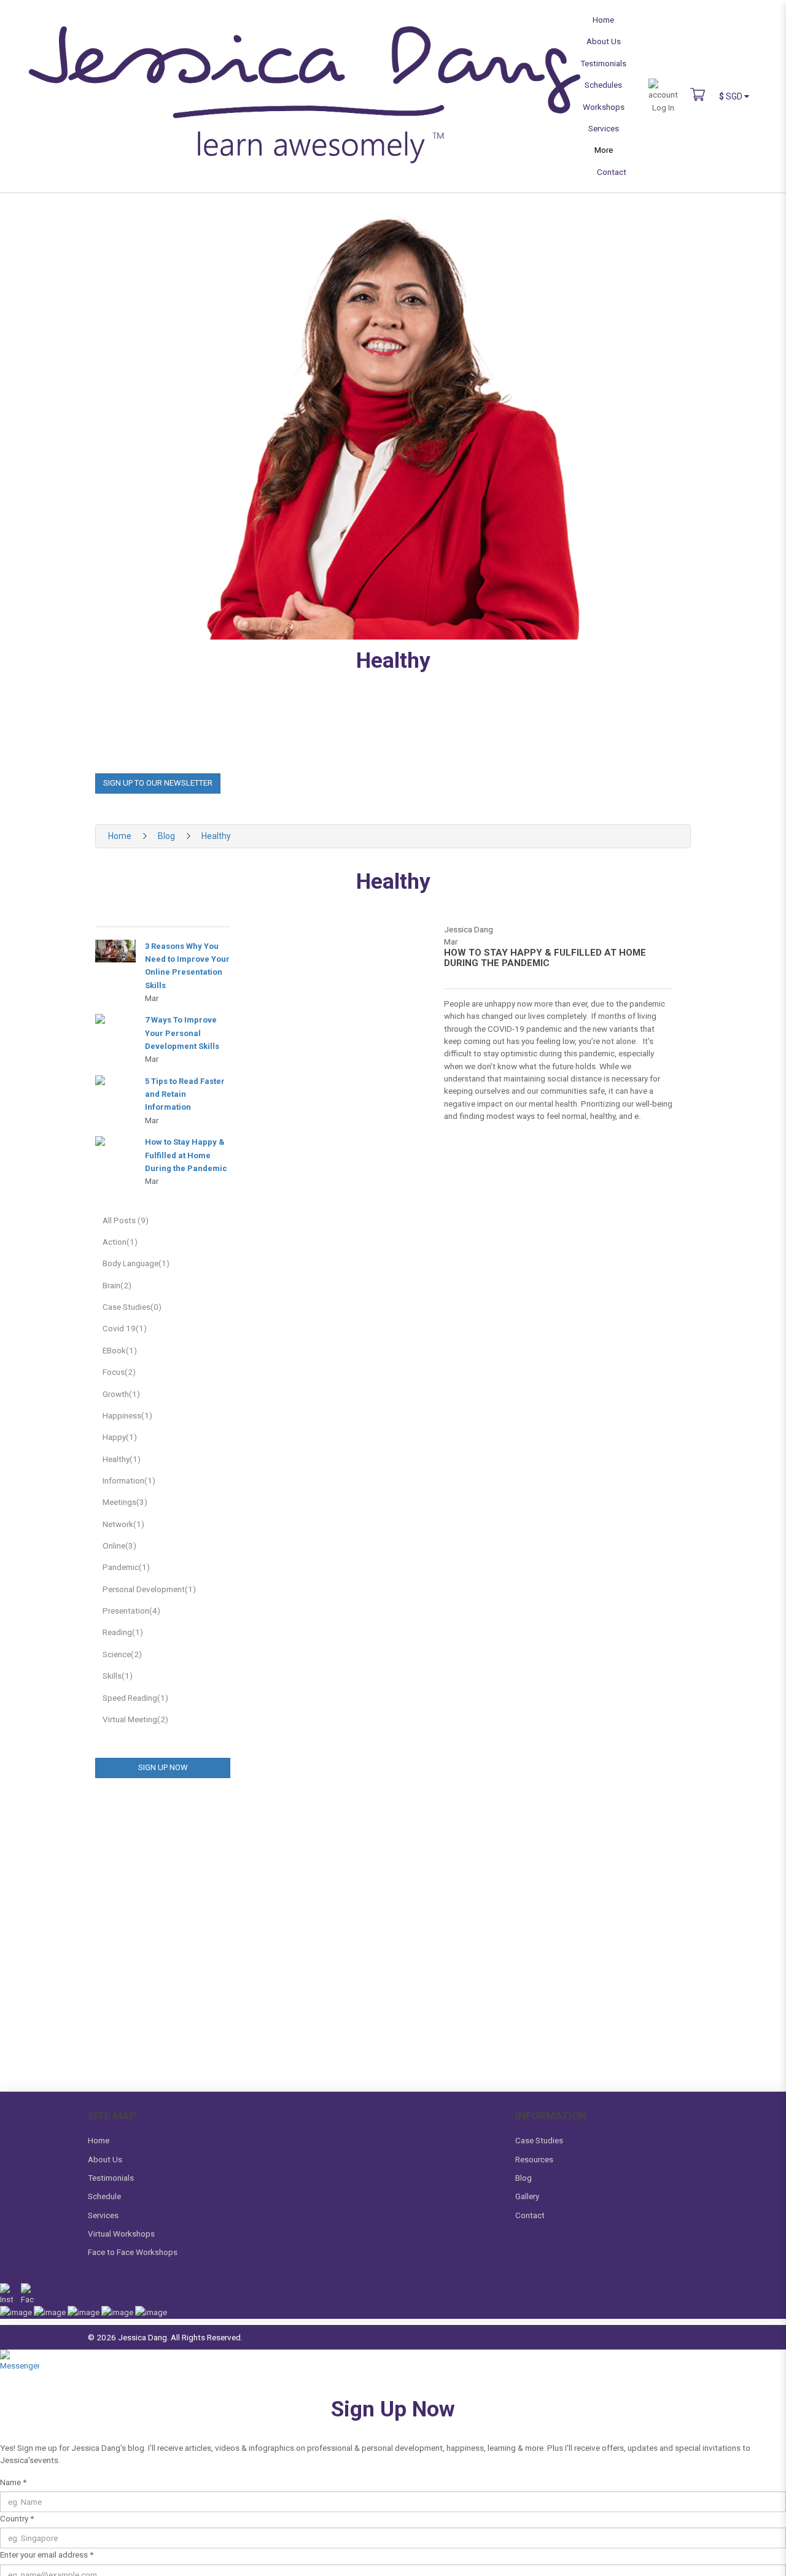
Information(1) (129, 1480)
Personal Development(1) (149, 1589)
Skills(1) (118, 1676)
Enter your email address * (47, 2555)
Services (103, 2215)
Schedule (104, 2196)
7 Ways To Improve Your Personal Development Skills (182, 1033)
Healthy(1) (122, 1459)
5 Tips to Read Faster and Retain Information (185, 1094)
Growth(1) (121, 1394)
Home (120, 836)
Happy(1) (120, 1437)
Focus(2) (119, 1372)
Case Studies (539, 2140)
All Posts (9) (126, 1220)
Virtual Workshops (121, 2234)
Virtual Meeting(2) (135, 1719)
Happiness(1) (127, 1415)
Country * (17, 2518)
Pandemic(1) (126, 1567)
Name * (13, 2482)
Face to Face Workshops (133, 2252)
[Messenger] (20, 2368)
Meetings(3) (125, 1502)
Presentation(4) (131, 1611)
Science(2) (122, 1654)
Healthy (216, 836)
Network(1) (123, 1524)
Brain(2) (117, 1285)
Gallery (527, 2196)
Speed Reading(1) (135, 1698)
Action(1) (120, 1242)
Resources (534, 2159)
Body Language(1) (136, 1263)
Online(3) (119, 1545)
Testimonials (111, 2178)
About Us (105, 2159)
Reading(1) (123, 1632)
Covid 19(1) (125, 1328)
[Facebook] (27, 2294)
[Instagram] (6, 2294)
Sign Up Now (163, 1767)
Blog (166, 836)
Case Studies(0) (132, 1307)
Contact (530, 2215)
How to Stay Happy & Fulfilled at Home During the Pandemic (186, 1155)
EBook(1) (120, 1350)
